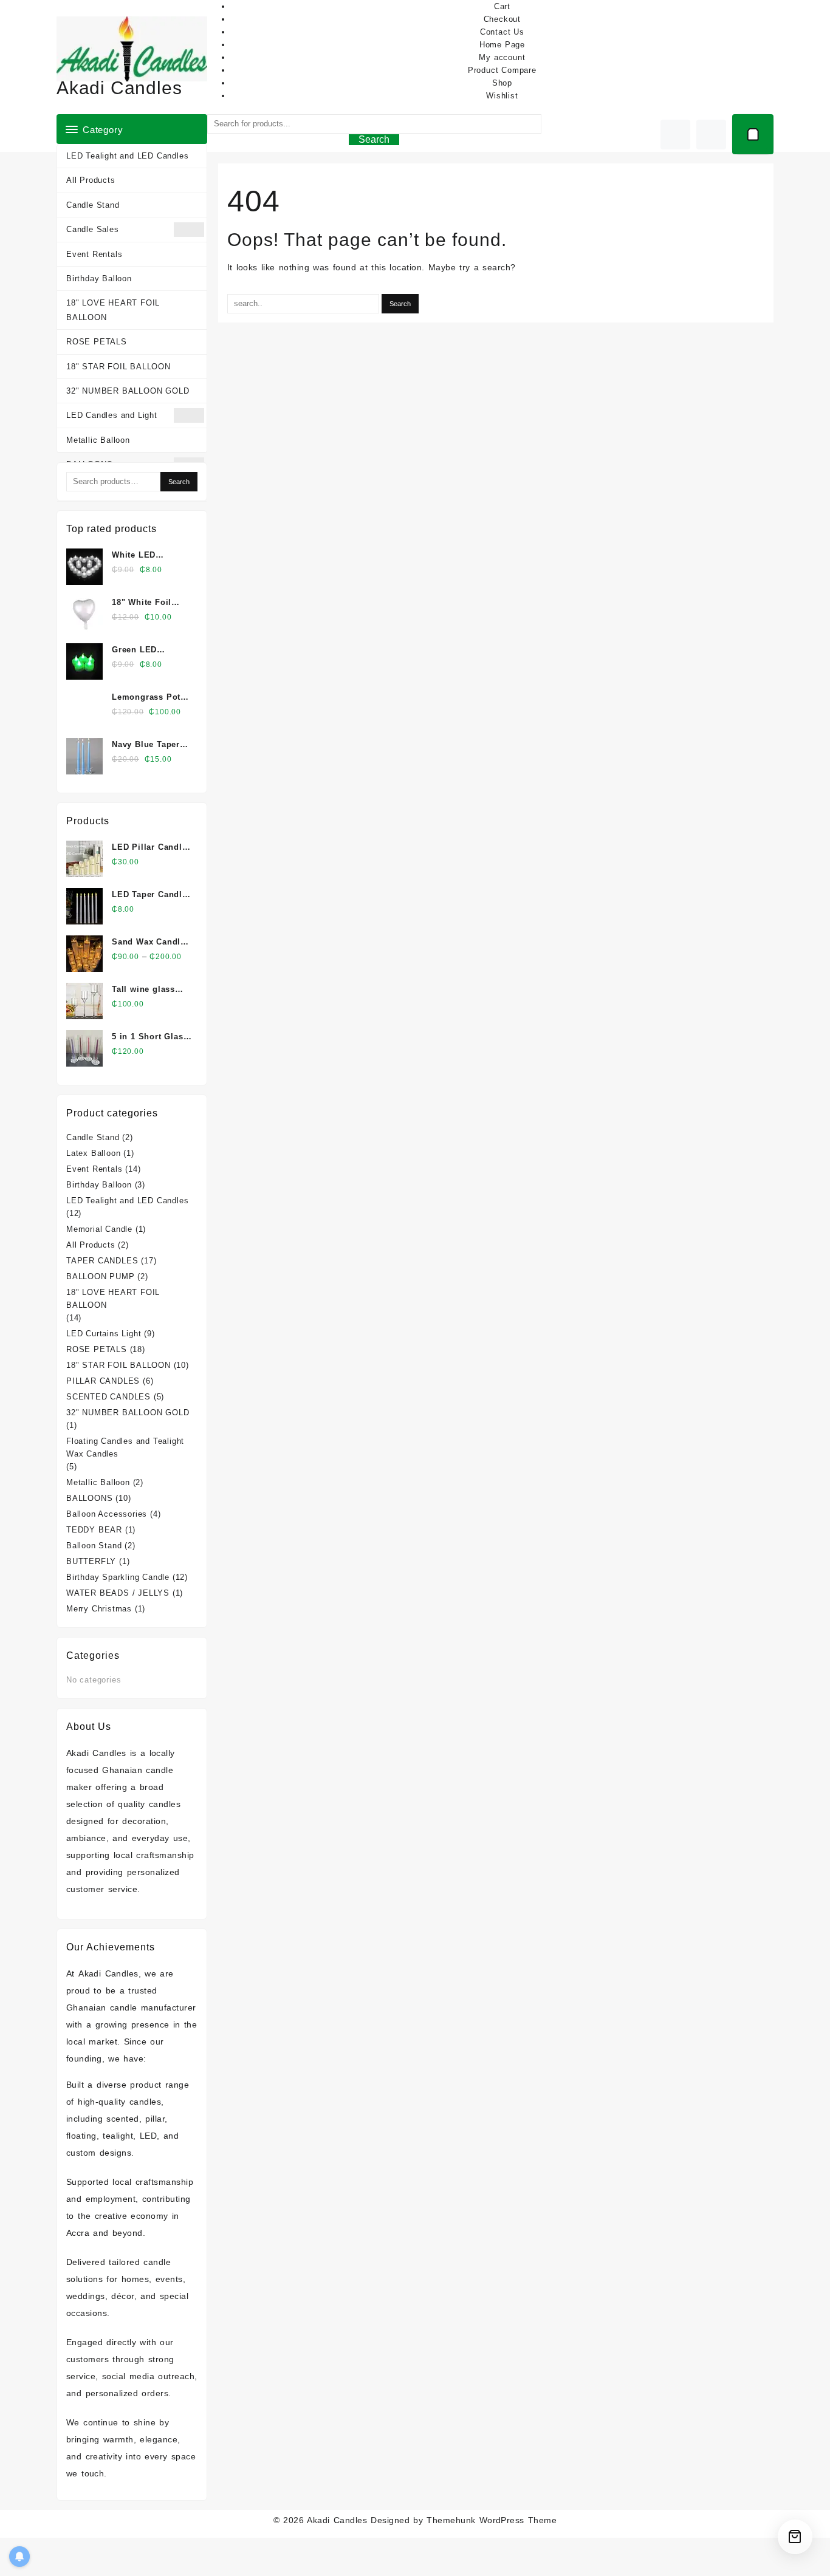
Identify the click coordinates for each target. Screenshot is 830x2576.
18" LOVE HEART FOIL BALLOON (113, 310)
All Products (91, 180)
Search (374, 139)
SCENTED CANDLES (108, 1397)
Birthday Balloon (99, 278)
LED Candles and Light (112, 415)
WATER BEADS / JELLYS (118, 1593)
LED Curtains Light (104, 1334)
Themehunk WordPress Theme (492, 2520)
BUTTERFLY (91, 1561)
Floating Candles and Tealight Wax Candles (125, 1447)
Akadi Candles (119, 88)
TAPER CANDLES (102, 1261)
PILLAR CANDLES (103, 1381)
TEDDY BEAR (94, 1530)
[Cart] (753, 134)
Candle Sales (93, 229)
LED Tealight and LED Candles (127, 156)
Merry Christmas (99, 1609)
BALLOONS (89, 1498)
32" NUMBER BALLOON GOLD (128, 391)
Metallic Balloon (98, 440)
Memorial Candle (99, 1229)
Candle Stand (93, 205)
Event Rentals (94, 254)
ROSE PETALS (97, 342)
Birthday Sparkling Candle (118, 1577)
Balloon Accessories (107, 1514)
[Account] (711, 135)
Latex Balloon (93, 1153)
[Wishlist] (675, 135)
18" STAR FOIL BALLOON (118, 367)
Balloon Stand (94, 1546)
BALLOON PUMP (101, 1276)
